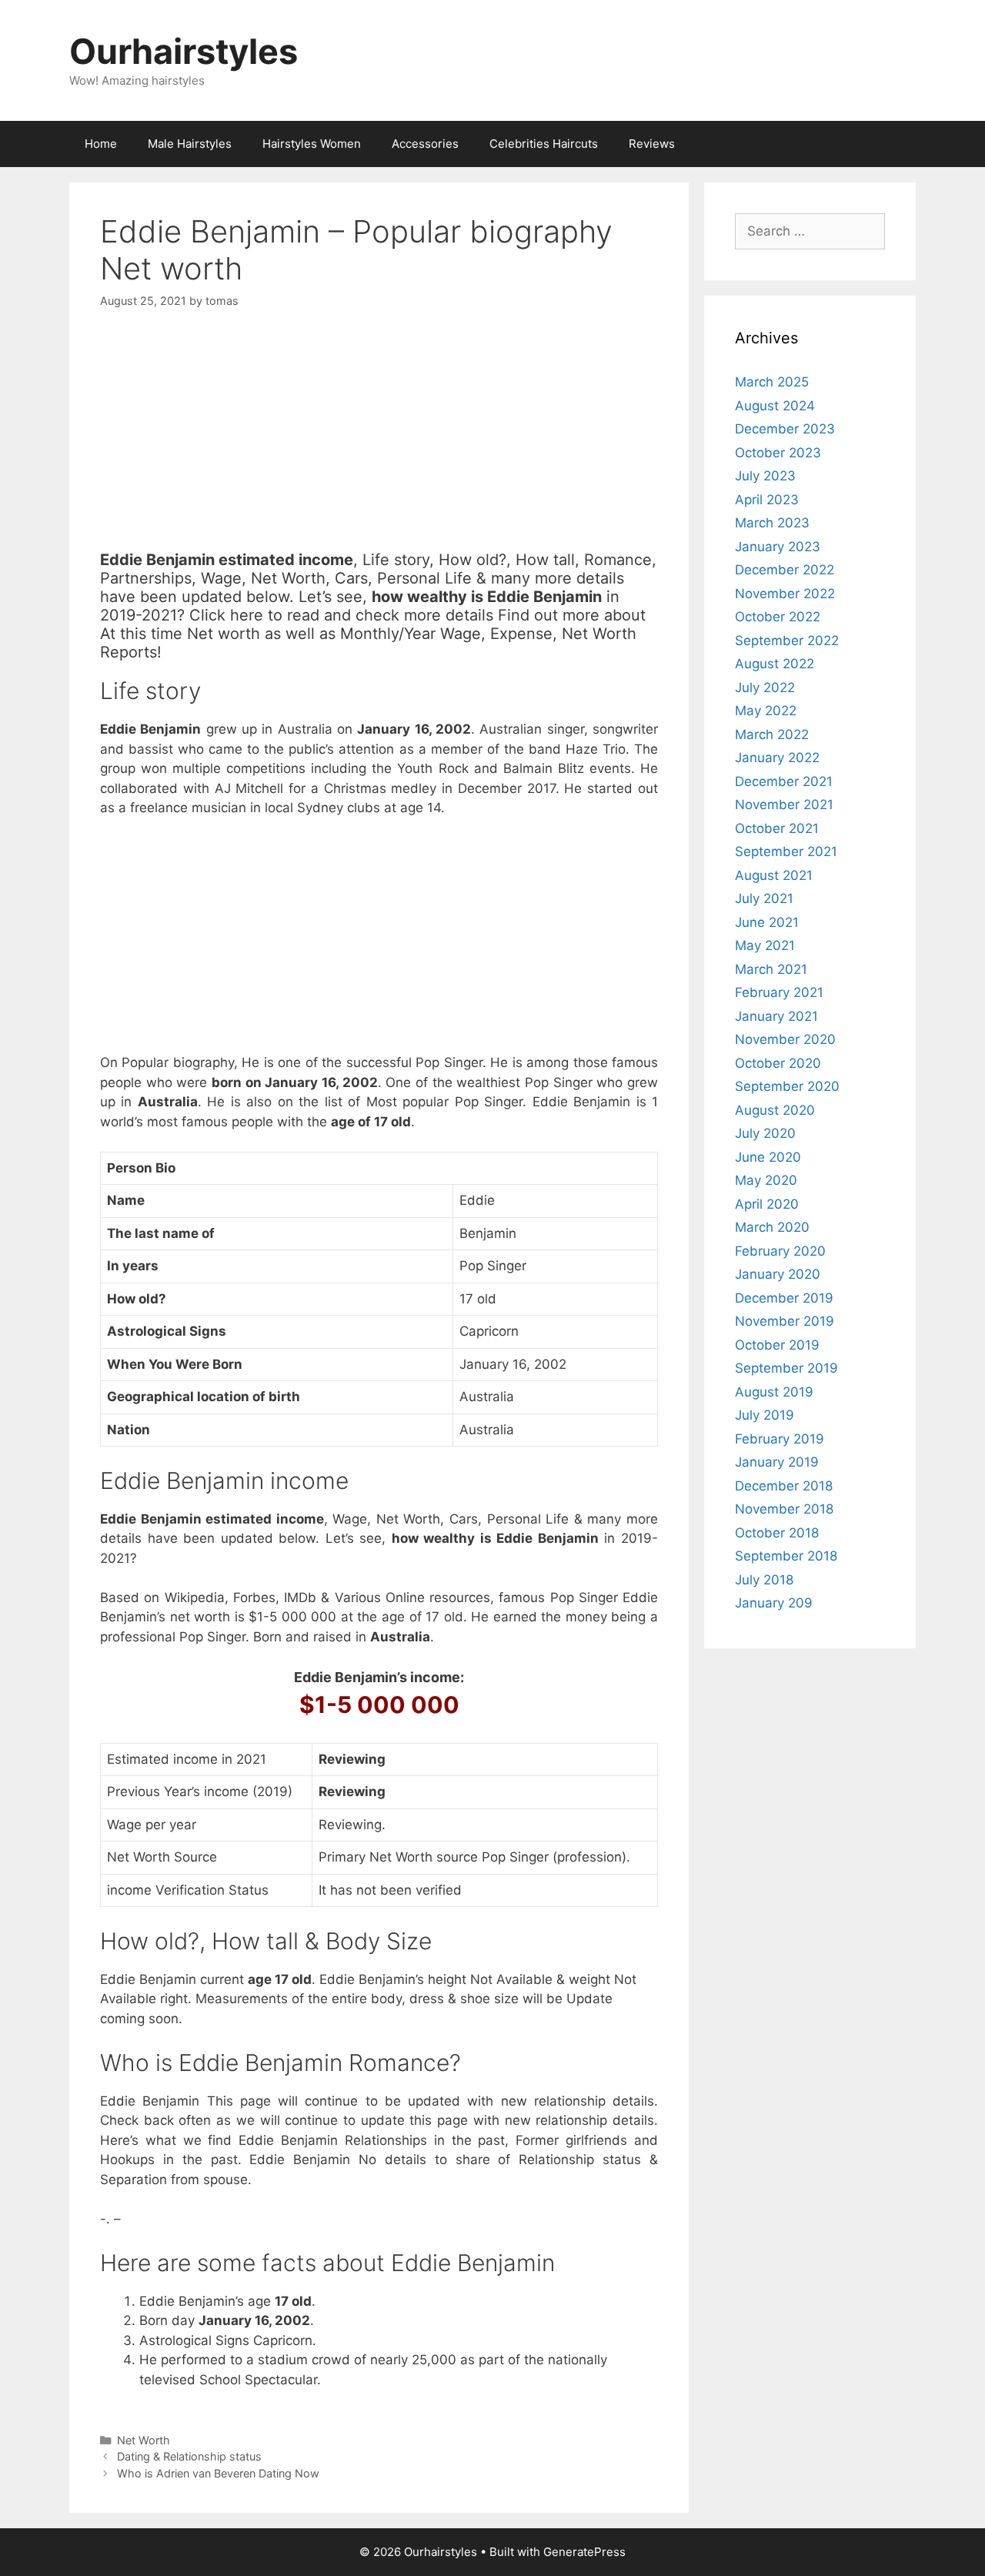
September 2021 (786, 851)
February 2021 (779, 992)
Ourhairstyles (184, 51)
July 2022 (765, 687)
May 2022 (766, 711)
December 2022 (785, 570)
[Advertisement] (379, 443)
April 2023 (767, 500)
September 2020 (787, 1086)
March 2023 (772, 523)
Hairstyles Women (312, 144)
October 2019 (777, 1345)
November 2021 (784, 805)
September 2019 (786, 1368)
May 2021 (765, 945)
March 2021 (771, 969)
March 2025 (772, 382)
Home (101, 144)
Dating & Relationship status (189, 2456)
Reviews (652, 144)
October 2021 (777, 828)
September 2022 (787, 641)
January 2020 (778, 1274)
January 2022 (777, 758)
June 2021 (767, 922)
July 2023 (765, 476)
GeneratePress (584, 2552)
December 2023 (785, 429)
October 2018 (777, 1533)
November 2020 (785, 1039)
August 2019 (774, 1392)
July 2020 (765, 1133)
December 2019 (784, 1298)
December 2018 (784, 1486)
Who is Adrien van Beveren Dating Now (218, 2473)
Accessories (425, 144)
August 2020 (775, 1110)
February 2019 (780, 1439)
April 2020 (767, 1204)
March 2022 (772, 734)
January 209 (774, 1603)
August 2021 (774, 875)
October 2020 (778, 1063)
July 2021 (764, 898)
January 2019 (777, 1462)
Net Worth (144, 2440)
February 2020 (780, 1251)
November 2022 (785, 594)
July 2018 (764, 1580)
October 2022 (778, 617)
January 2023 (778, 547)
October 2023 (778, 453)
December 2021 (784, 781)
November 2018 (784, 1509)
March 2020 (772, 1227)
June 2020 (768, 1157)
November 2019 (785, 1321)
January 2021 (776, 1016)
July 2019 (765, 1415)
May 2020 (766, 1180)
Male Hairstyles (190, 144)
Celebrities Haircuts (544, 144)
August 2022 (775, 664)
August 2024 (775, 406)
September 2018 (786, 1556)
